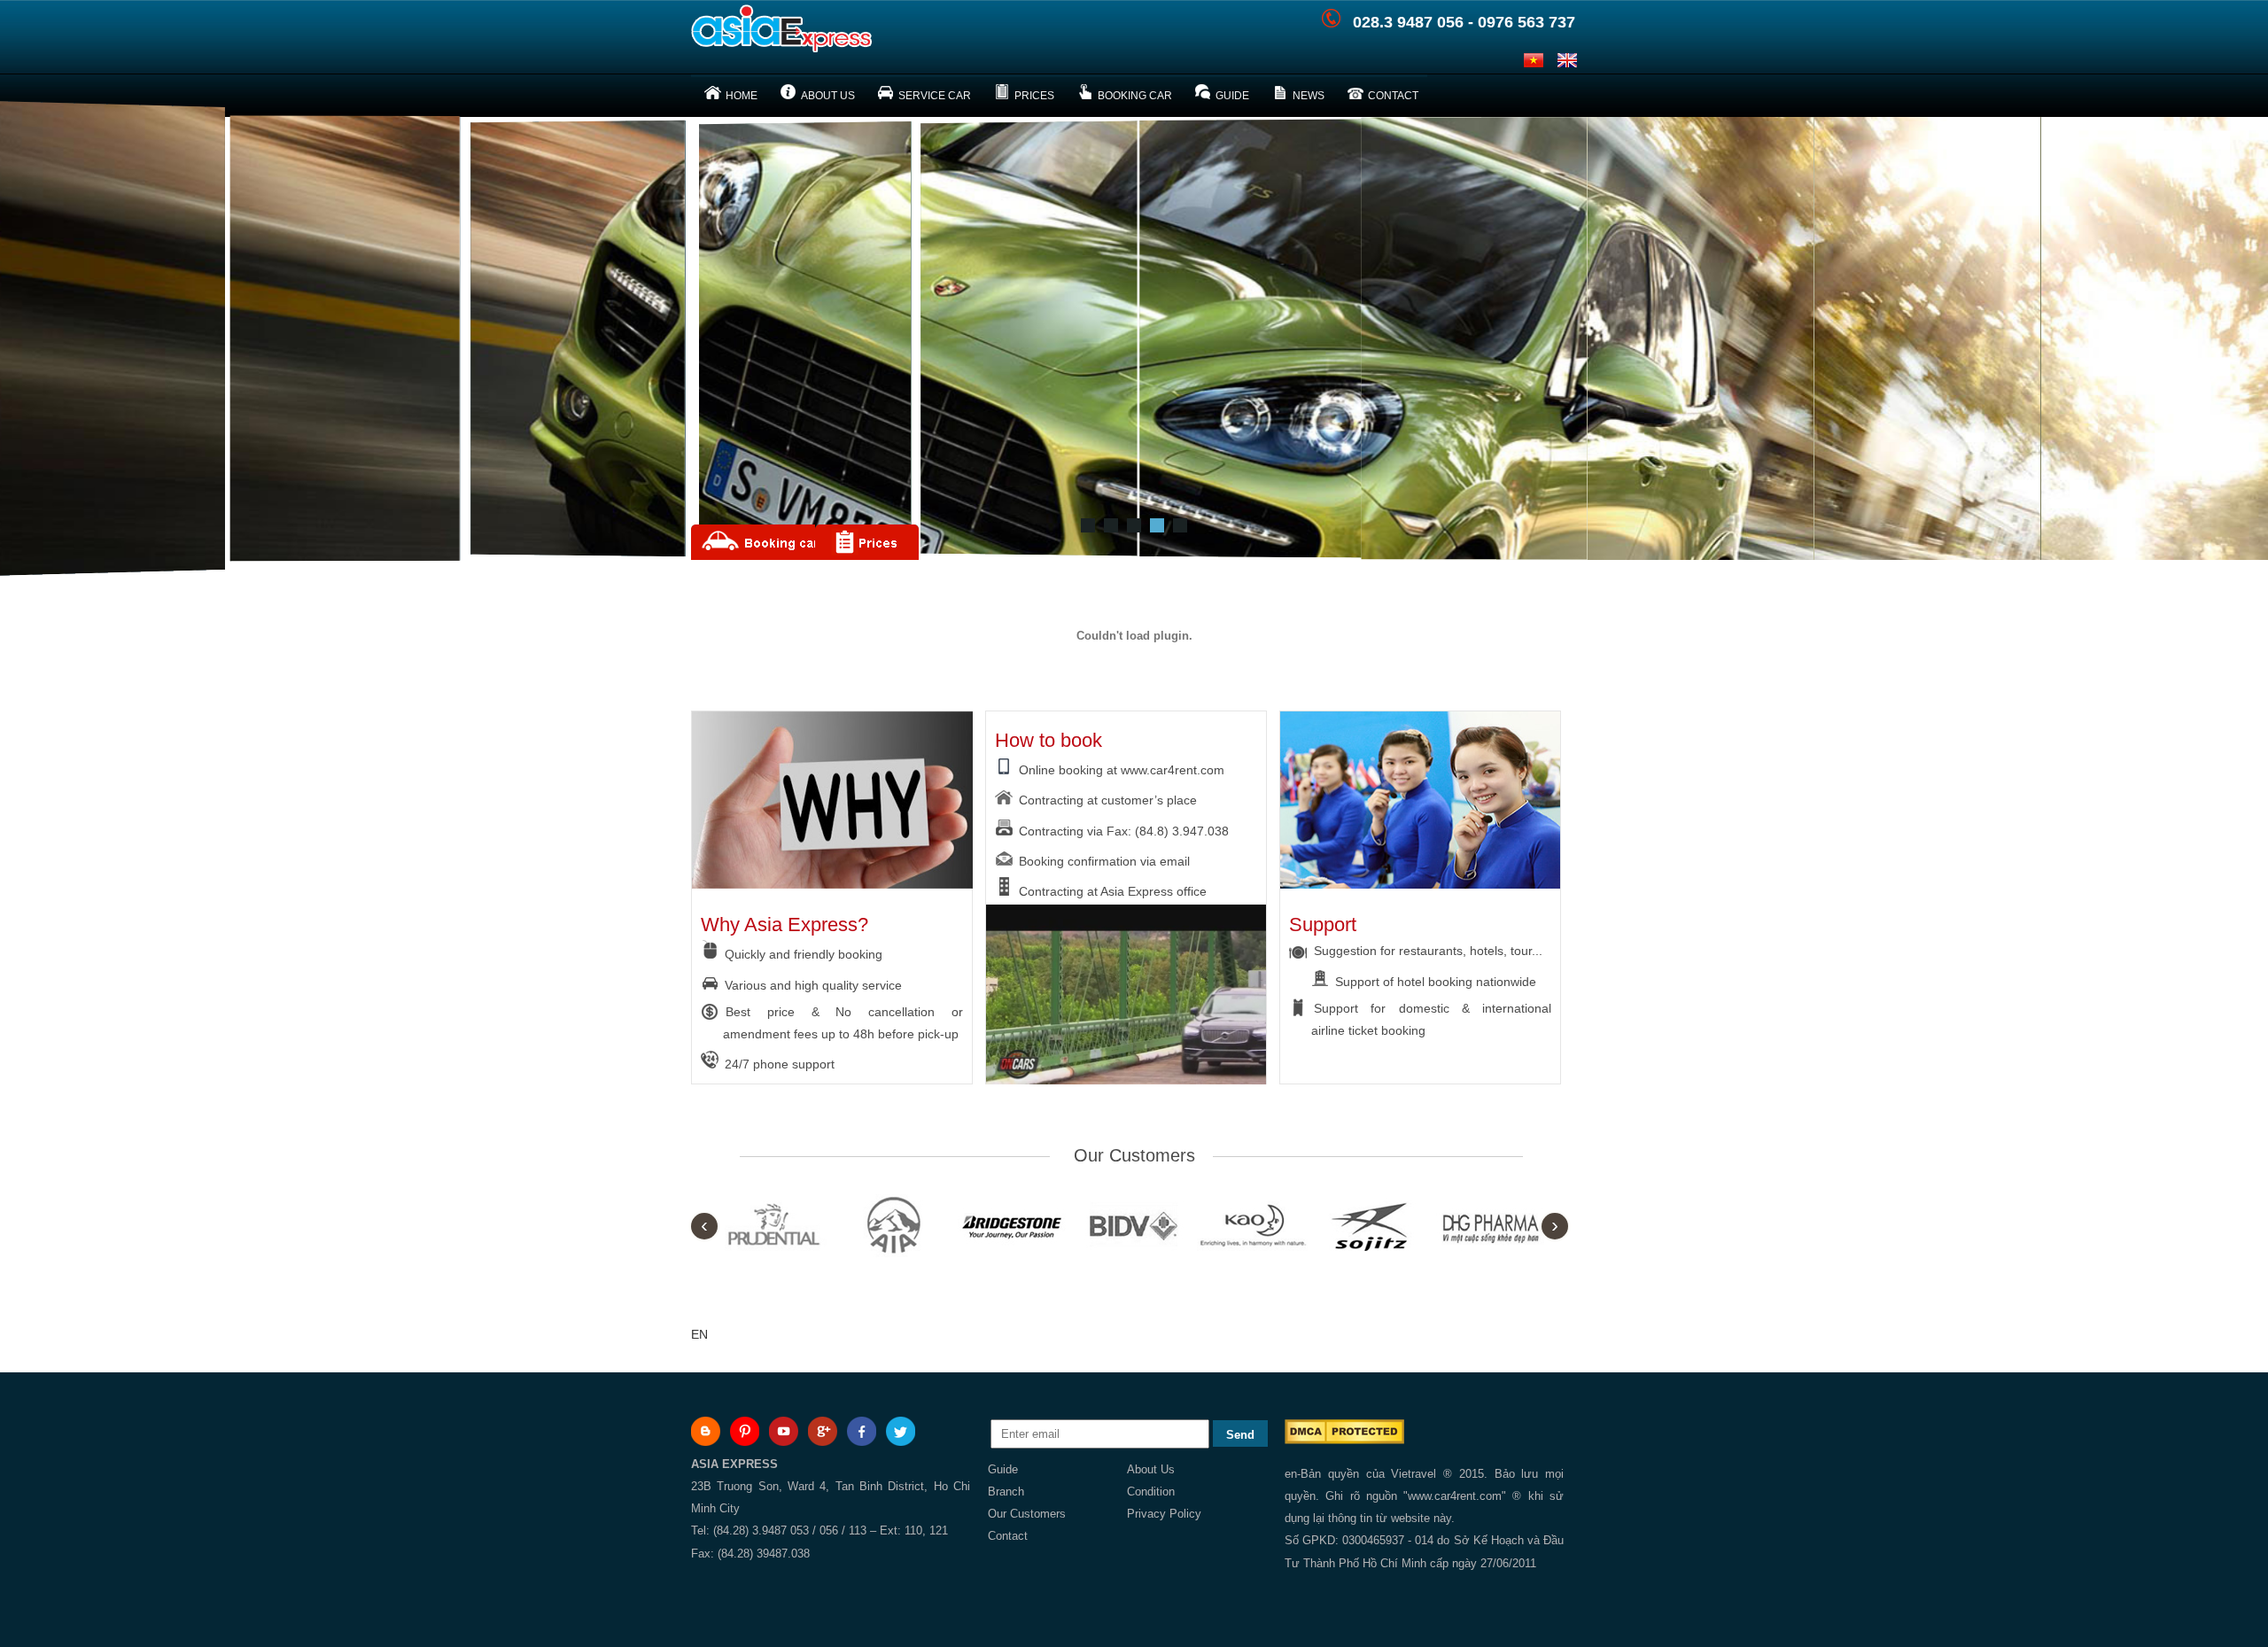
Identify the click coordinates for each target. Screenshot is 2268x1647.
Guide (1003, 1469)
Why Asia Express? (784, 924)
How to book (1049, 740)
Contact (1008, 1536)
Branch (1006, 1492)
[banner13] (1111, 525)
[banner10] (1180, 525)
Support (1323, 924)
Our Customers (1027, 1514)
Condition (1151, 1492)
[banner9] (1157, 525)
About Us (1151, 1469)
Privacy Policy (1164, 1514)
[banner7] (1134, 525)
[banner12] (1088, 525)
